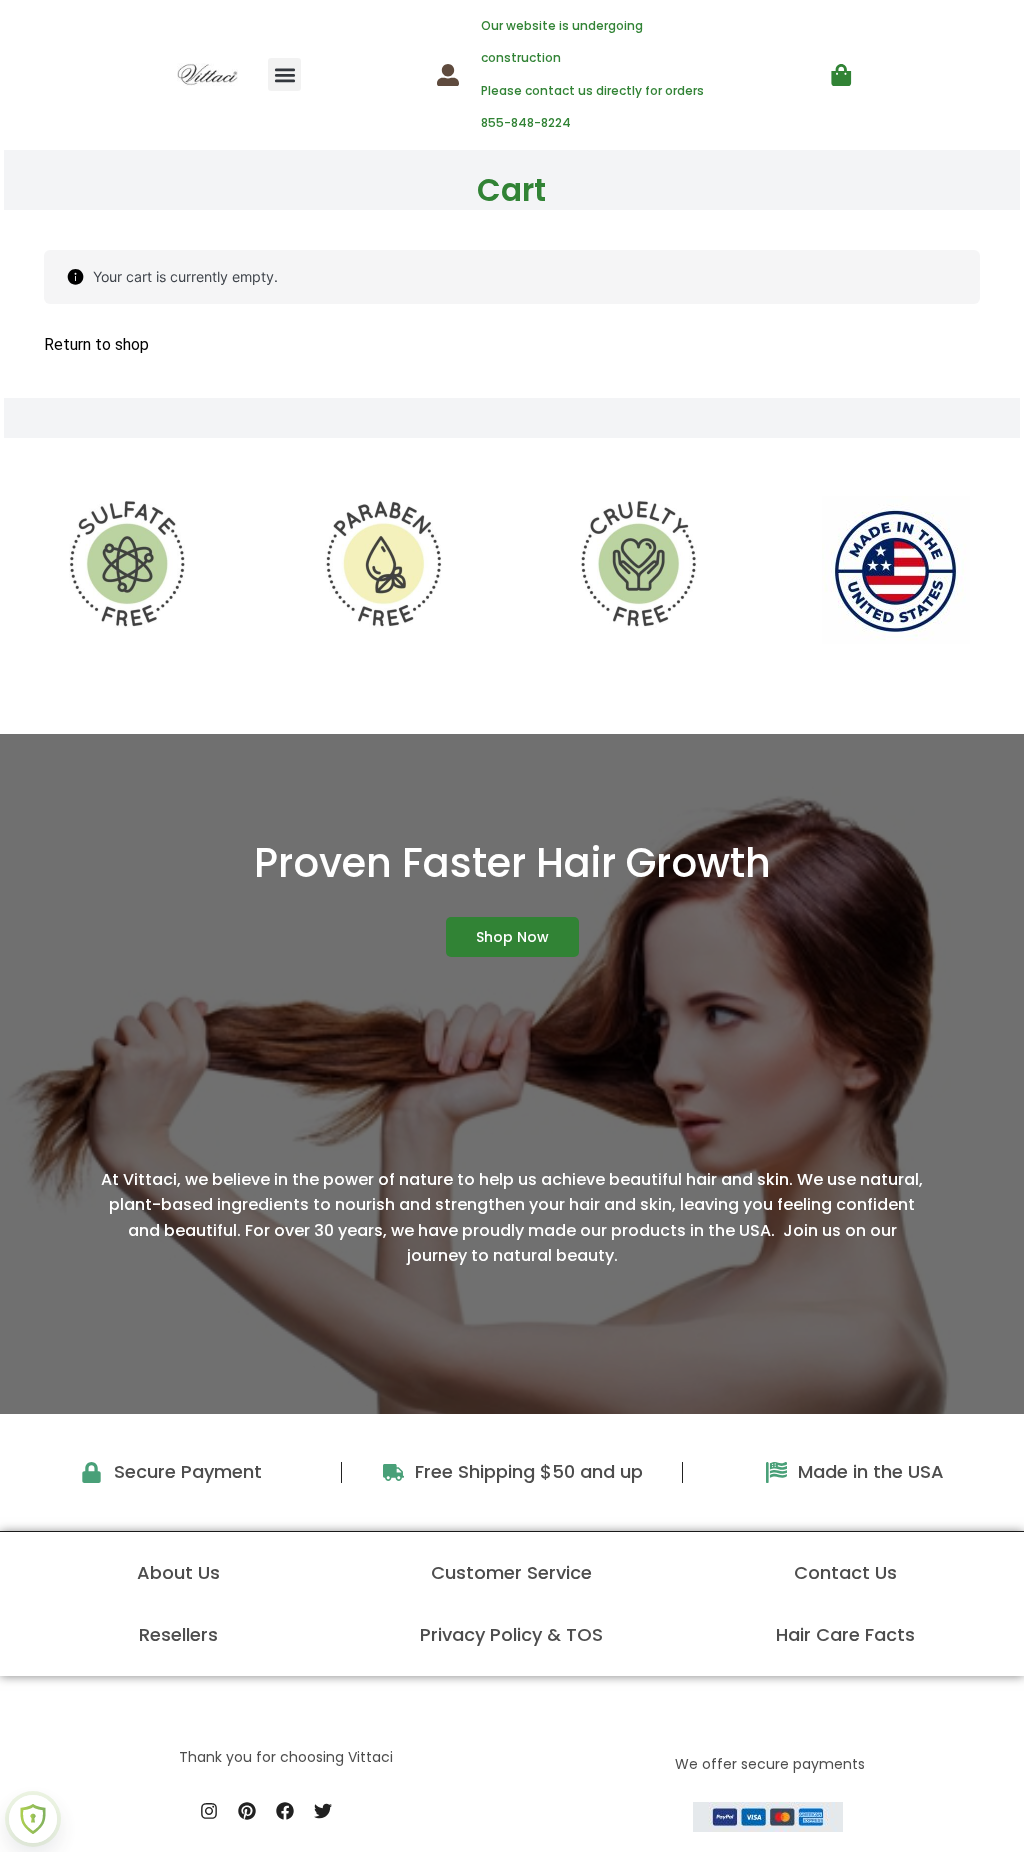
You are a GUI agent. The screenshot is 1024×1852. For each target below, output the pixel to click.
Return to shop (96, 344)
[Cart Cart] (841, 75)
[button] (284, 74)
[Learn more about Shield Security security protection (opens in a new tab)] (33, 1819)
